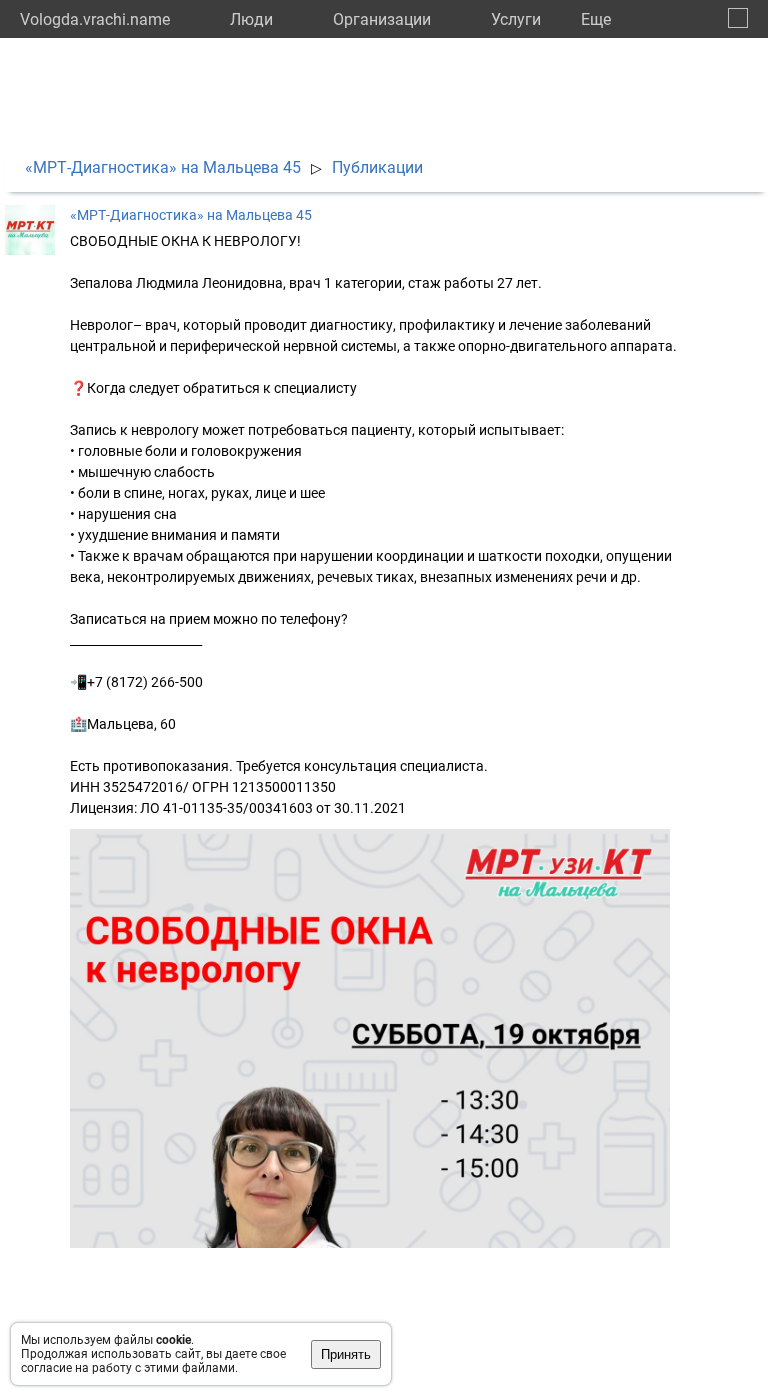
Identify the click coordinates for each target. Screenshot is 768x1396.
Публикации (377, 167)
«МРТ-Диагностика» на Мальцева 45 (163, 167)
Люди (251, 19)
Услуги (516, 19)
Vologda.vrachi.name (95, 19)
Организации (382, 19)
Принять (346, 1354)
